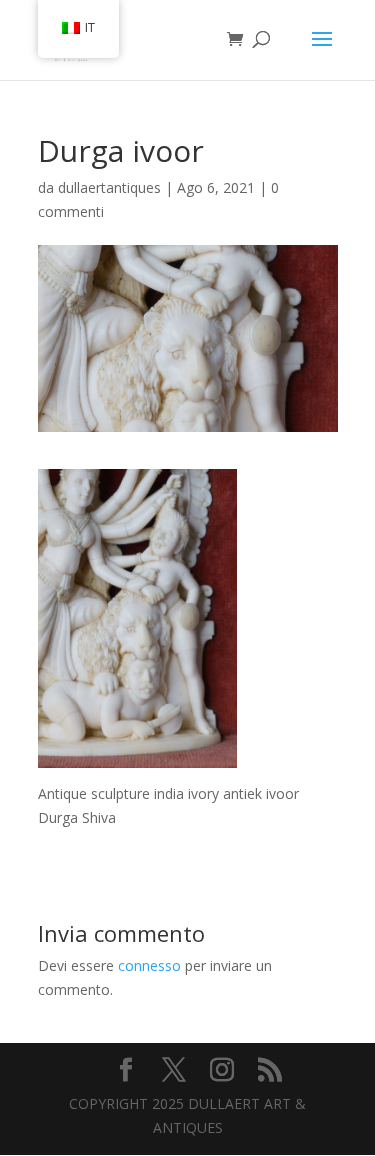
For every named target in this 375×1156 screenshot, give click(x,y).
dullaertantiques (109, 187)
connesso (149, 965)
